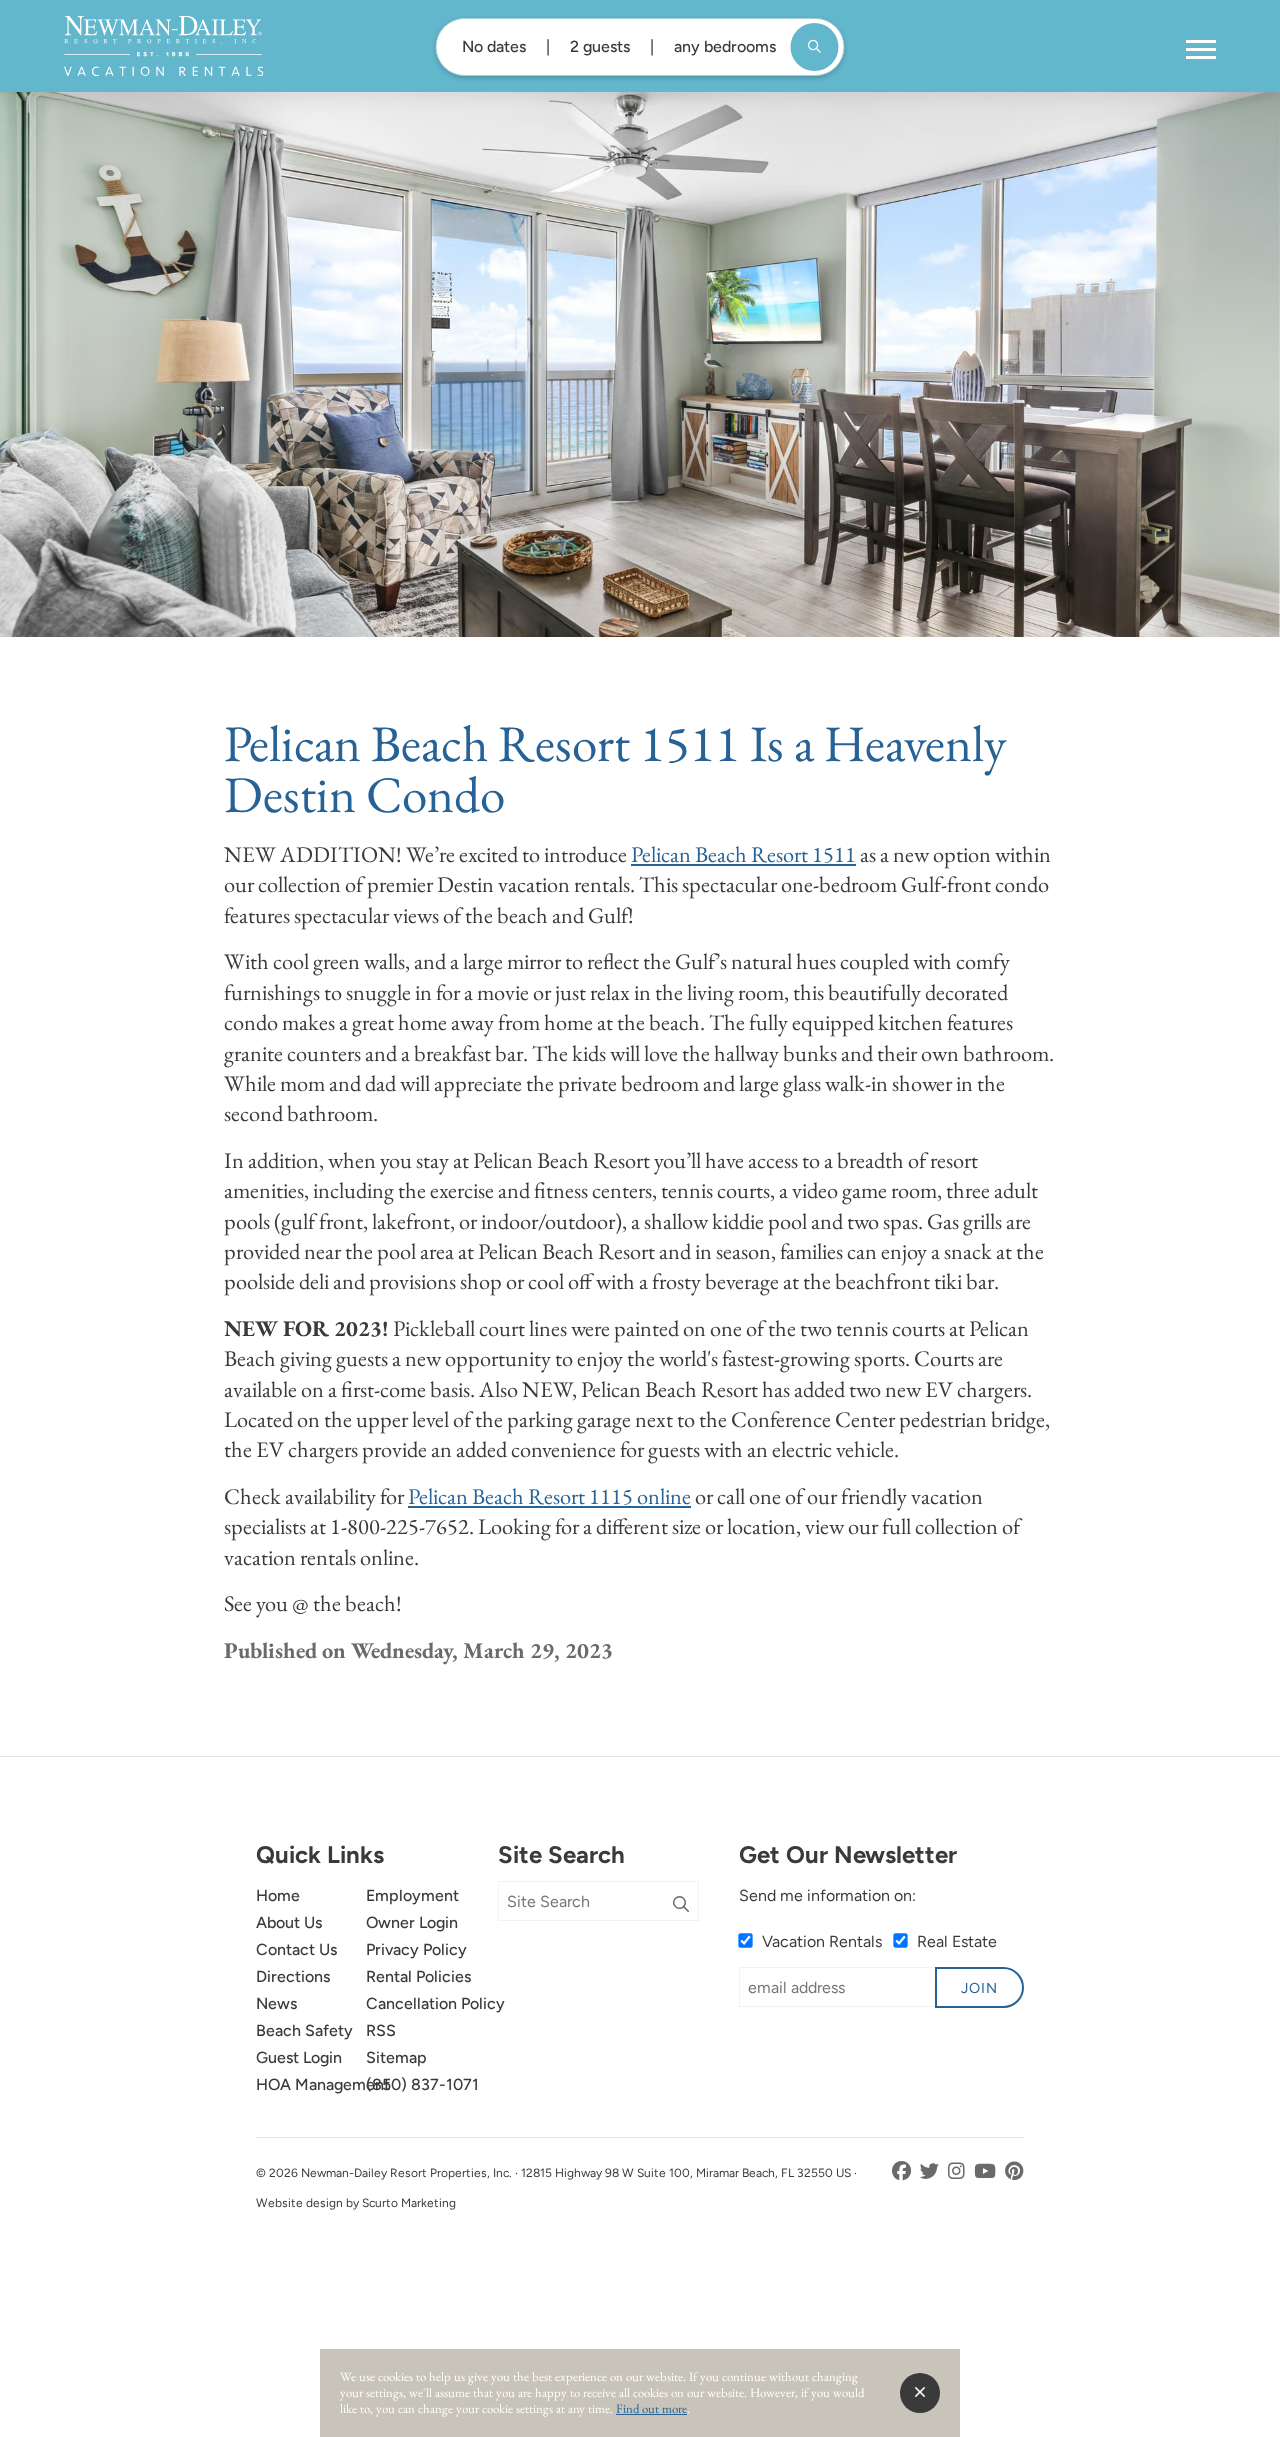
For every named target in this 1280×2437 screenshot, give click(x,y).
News (276, 2003)
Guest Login (299, 2057)
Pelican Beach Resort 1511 (743, 854)
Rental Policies (418, 1976)
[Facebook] (903, 2171)
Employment (412, 1895)
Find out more (651, 2408)
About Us (289, 1922)
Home (278, 1895)
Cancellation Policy (435, 2003)
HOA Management (323, 2084)
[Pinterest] (1014, 2171)
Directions (293, 1976)
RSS (381, 2030)
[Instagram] (958, 2171)
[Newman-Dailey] (163, 46)
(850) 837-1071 (422, 2084)
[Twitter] (931, 2171)
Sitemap (396, 2057)
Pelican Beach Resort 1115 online (549, 1496)
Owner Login (412, 1922)
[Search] (681, 1905)
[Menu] (1201, 50)
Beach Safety (304, 2030)
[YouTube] (987, 2171)
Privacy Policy (416, 1949)
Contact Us (296, 1949)
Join (979, 1988)
